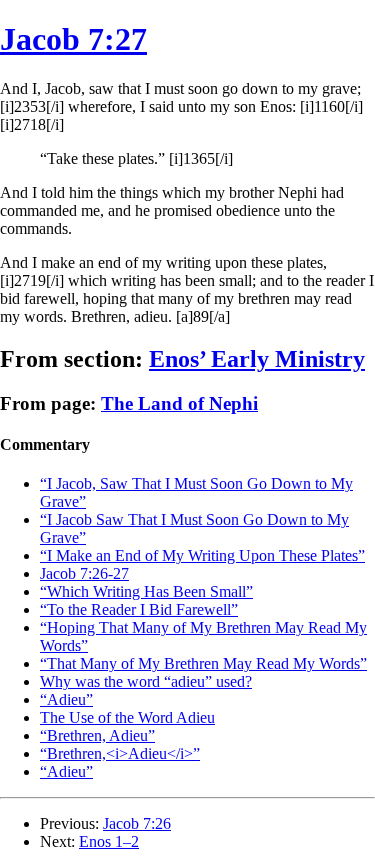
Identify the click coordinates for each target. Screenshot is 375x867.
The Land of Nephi (179, 403)
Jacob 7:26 (137, 823)
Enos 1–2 (109, 841)
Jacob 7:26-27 (84, 573)
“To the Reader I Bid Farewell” (139, 609)
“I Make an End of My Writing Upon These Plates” (202, 555)
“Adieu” (66, 699)
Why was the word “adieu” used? (146, 681)
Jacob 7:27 (73, 39)
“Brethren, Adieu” (97, 735)
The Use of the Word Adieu (127, 717)
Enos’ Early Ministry (257, 359)
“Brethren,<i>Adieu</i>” (120, 753)
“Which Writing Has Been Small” (146, 591)
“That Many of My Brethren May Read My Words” (203, 663)
